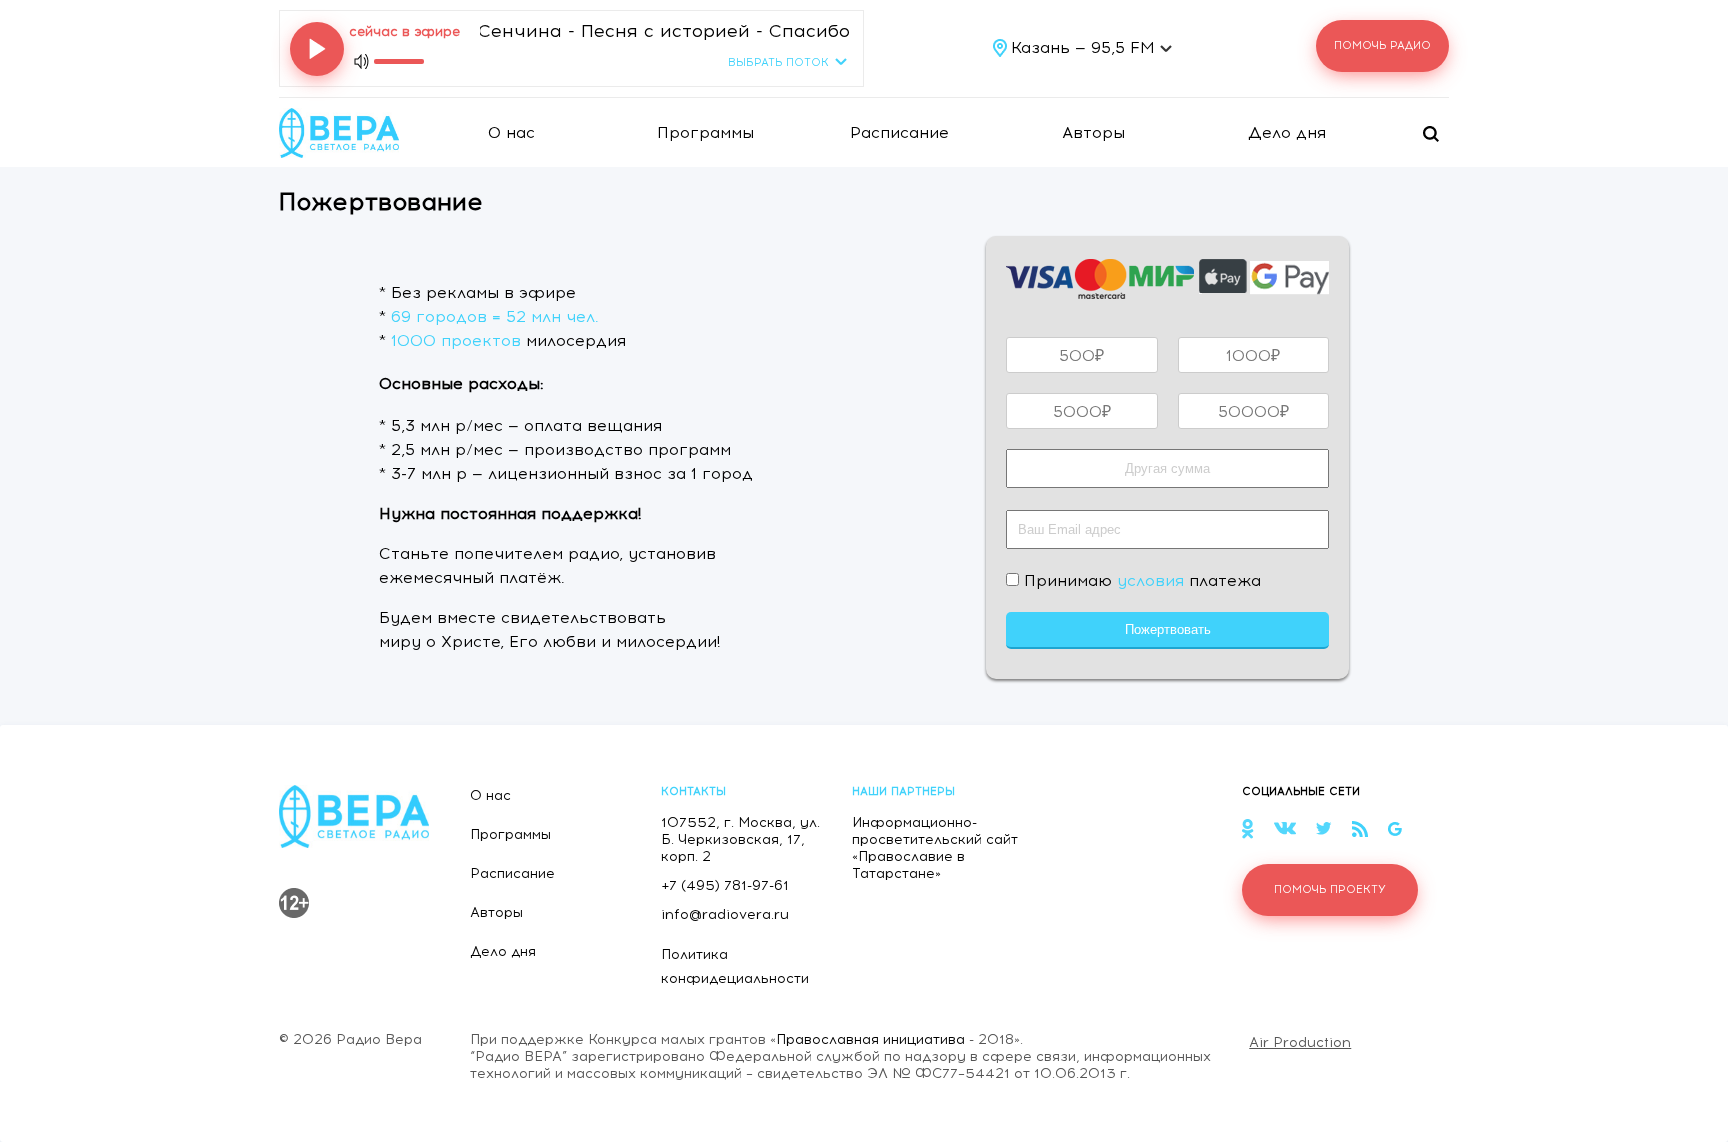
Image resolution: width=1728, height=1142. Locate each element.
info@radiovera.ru (725, 914)
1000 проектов (456, 340)
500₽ (1081, 355)
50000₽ (1253, 411)
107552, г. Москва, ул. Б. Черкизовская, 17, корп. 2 (740, 839)
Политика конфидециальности (735, 966)
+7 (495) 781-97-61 (725, 885)
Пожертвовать (1168, 629)
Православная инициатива (870, 1039)
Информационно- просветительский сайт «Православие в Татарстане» (935, 848)
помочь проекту (1330, 889)
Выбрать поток (778, 62)
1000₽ (1253, 355)
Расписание (899, 132)
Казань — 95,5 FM (1085, 47)
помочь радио (1382, 45)
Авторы (1093, 132)
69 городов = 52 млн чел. (495, 316)
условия (1150, 580)
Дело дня (1287, 132)
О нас (511, 132)
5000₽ (1082, 411)
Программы (705, 132)
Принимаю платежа (1140, 580)
